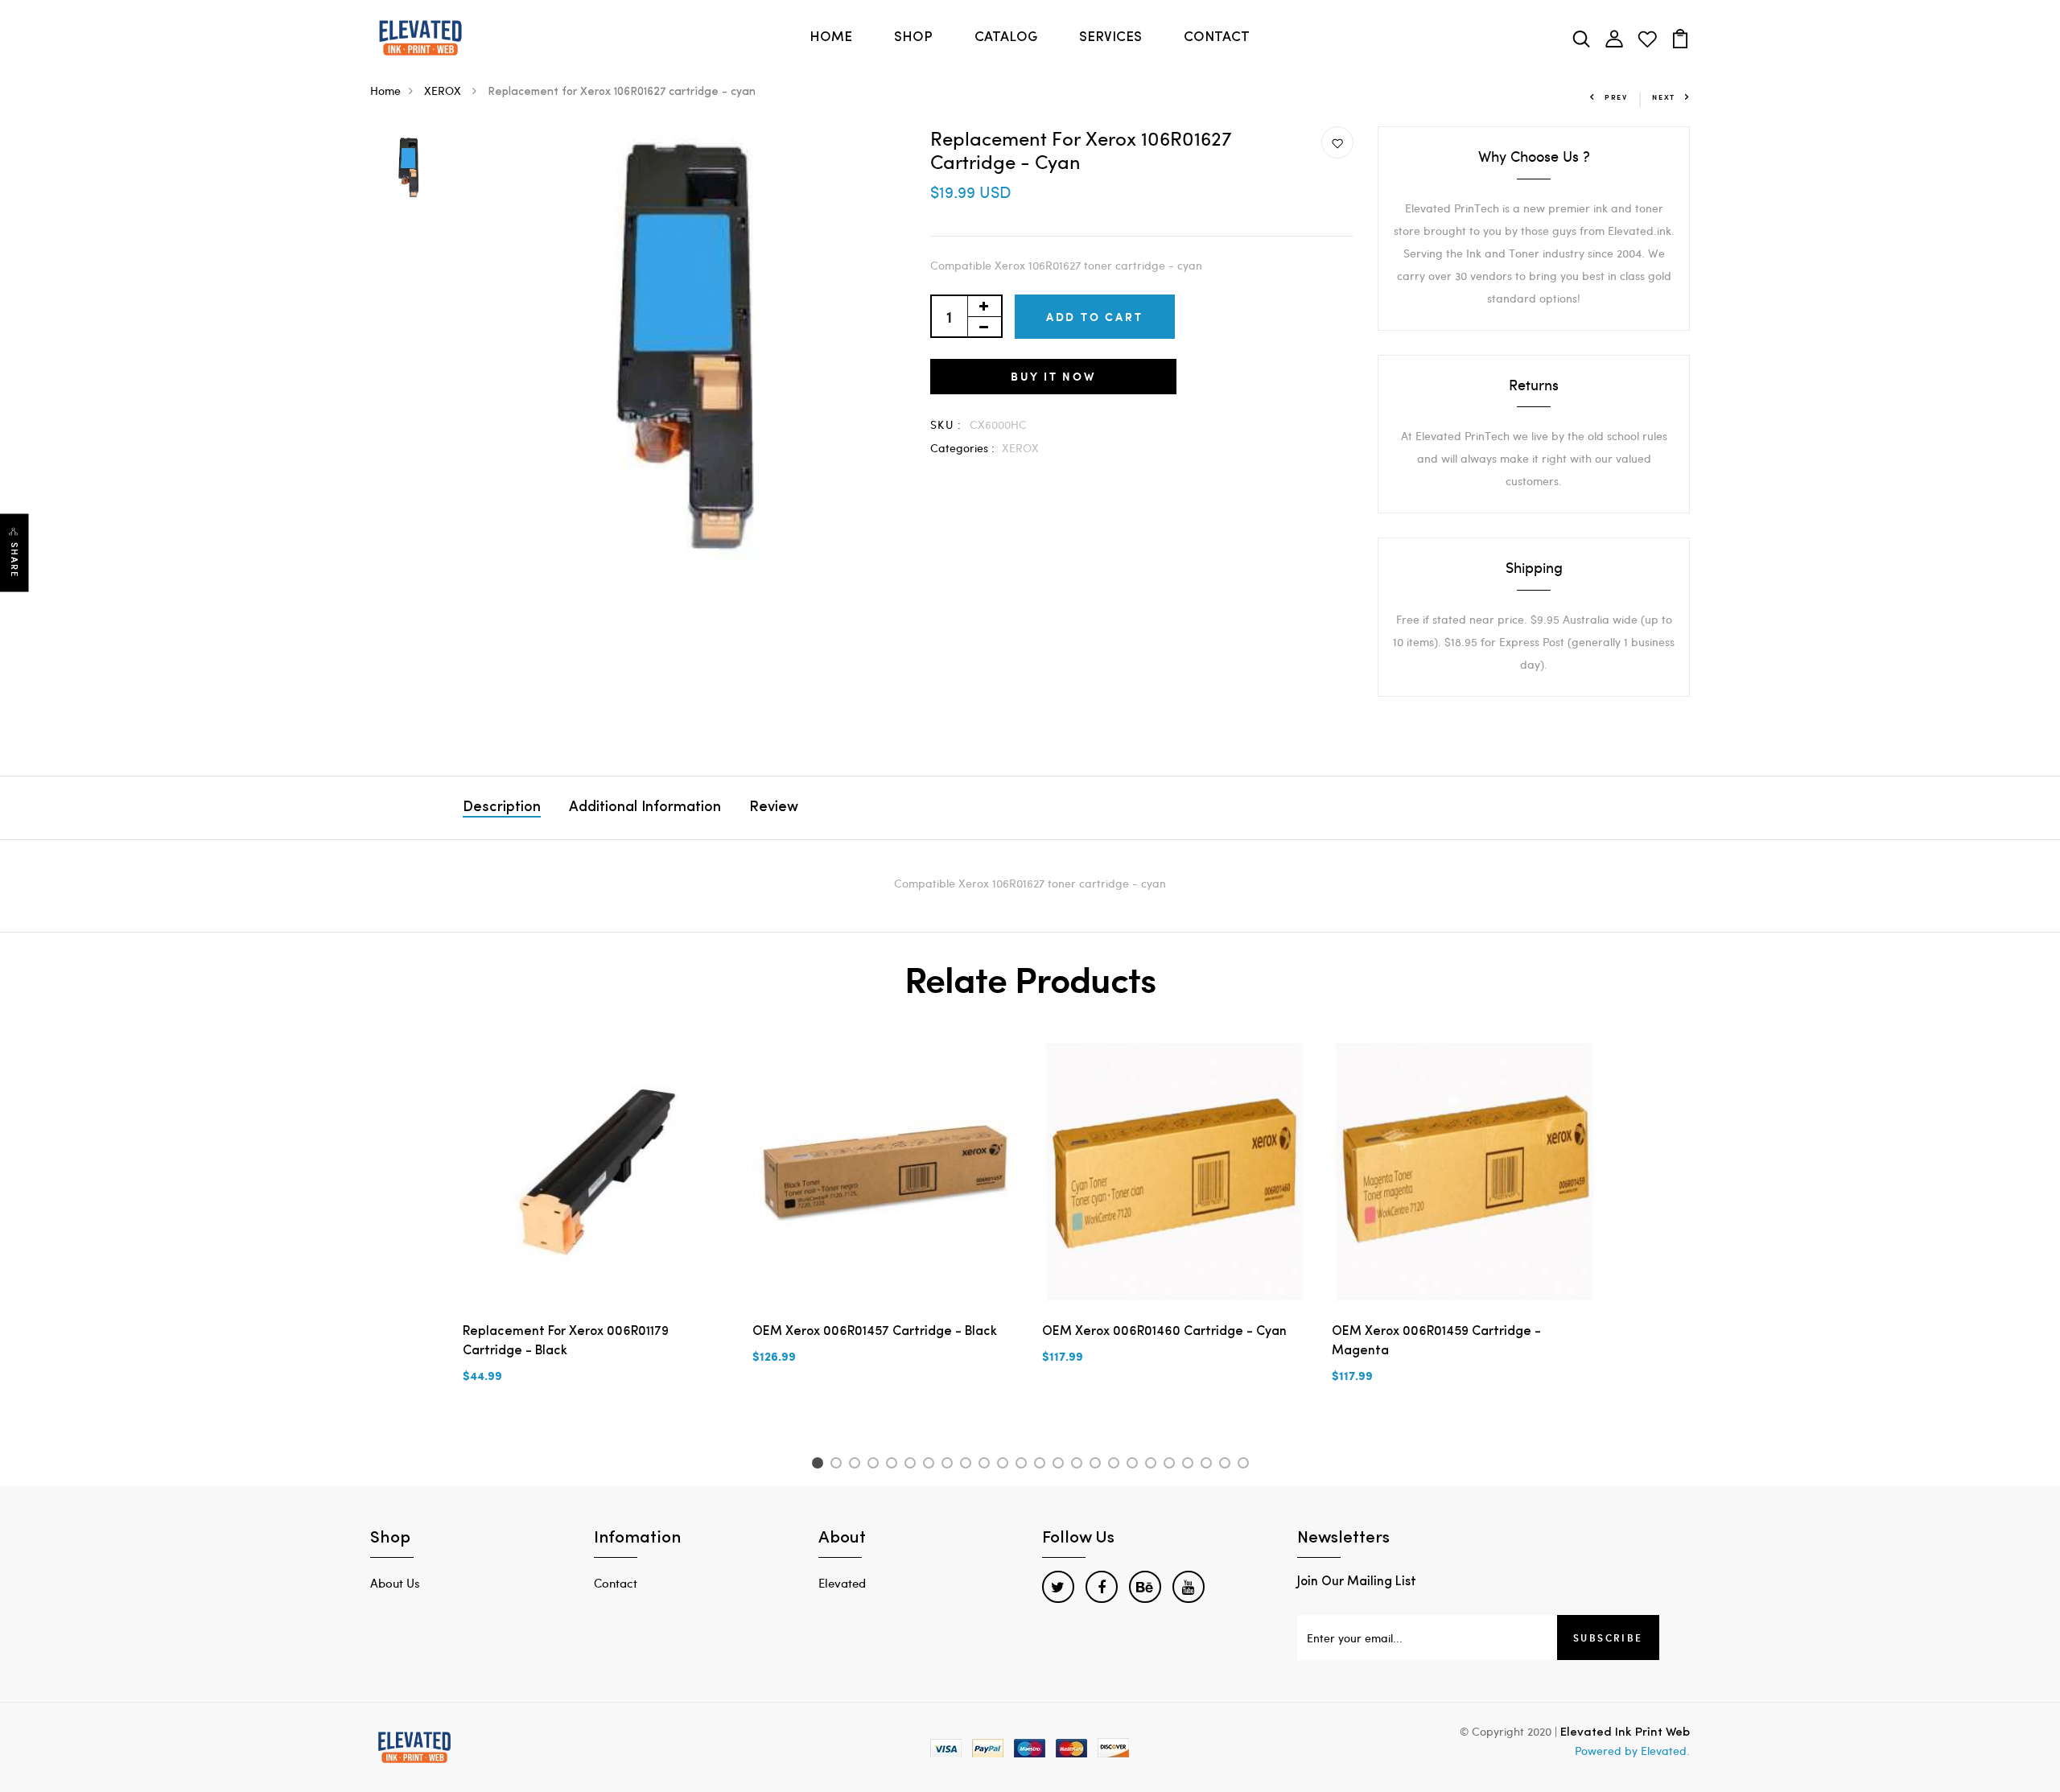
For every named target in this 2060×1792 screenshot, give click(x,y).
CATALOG (1006, 37)
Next (1664, 97)
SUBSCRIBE (1608, 1638)
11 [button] (1005, 1465)
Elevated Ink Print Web (1625, 1733)
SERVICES (1110, 37)
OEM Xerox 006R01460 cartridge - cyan (1164, 1332)
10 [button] (987, 1465)
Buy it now (1053, 376)
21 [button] (1191, 1465)
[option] (408, 169)
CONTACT (1217, 37)
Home (385, 91)
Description (502, 808)
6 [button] (913, 1465)
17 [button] (1117, 1465)
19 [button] (1154, 1465)
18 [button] (1135, 1465)
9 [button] (968, 1465)
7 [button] (931, 1465)
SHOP (913, 37)
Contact (616, 1583)
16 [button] (1098, 1465)
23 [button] (1228, 1465)
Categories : (962, 448)
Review (774, 808)
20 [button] (1172, 1465)
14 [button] (1061, 1465)
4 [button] (876, 1465)
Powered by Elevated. (1632, 1751)
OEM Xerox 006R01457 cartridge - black (875, 1332)
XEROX (444, 91)
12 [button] (1024, 1465)
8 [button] (950, 1465)
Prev (1616, 97)
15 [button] (1079, 1465)
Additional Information (645, 808)
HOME (831, 37)
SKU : (946, 424)
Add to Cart (1095, 317)
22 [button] (1209, 1465)
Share (14, 560)
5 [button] (894, 1465)
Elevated (842, 1583)
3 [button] (857, 1465)
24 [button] (1246, 1465)
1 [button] (820, 1465)
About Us (395, 1583)
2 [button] (839, 1465)
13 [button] (1042, 1465)
